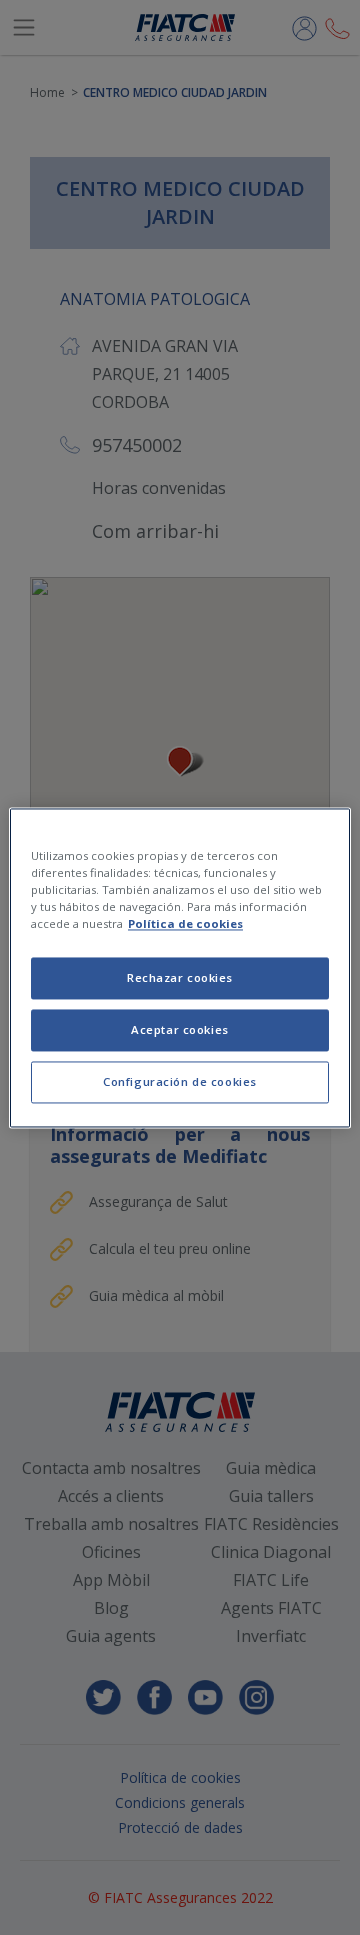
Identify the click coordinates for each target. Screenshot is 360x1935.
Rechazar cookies (180, 977)
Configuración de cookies (180, 1081)
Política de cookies (185, 923)
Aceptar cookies (180, 1029)
